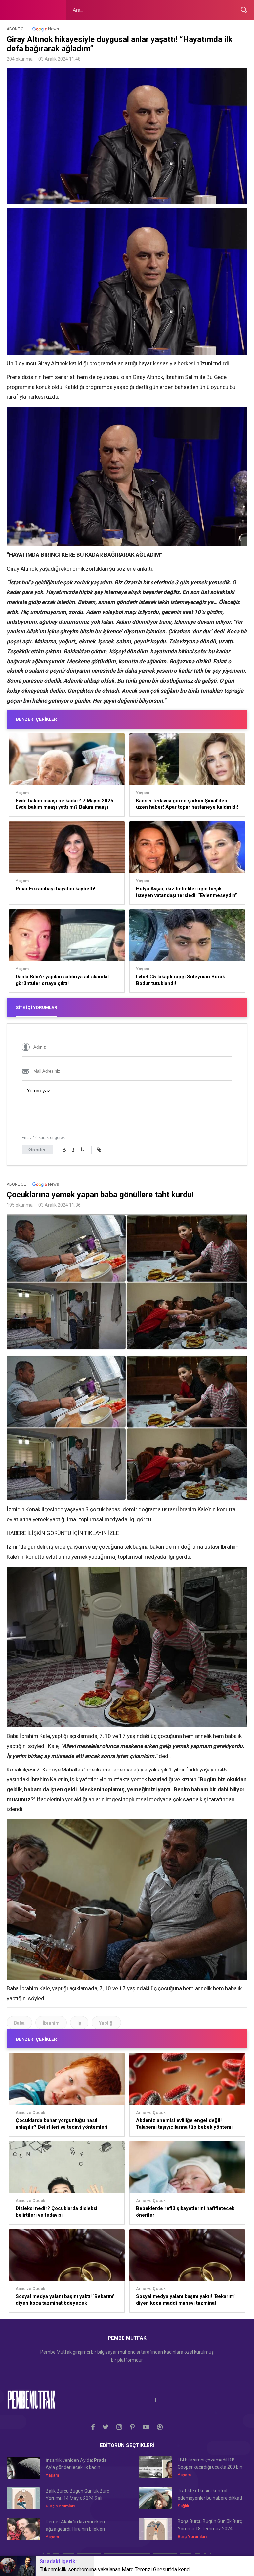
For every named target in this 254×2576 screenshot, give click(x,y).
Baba (19, 2023)
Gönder (37, 1150)
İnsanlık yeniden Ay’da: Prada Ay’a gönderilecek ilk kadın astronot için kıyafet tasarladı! (76, 2464)
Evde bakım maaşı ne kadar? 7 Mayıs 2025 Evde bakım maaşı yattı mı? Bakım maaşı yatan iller (64, 804)
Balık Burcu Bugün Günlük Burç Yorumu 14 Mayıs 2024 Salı (77, 2495)
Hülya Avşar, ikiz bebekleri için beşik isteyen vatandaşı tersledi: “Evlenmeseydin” (187, 892)
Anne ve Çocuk (30, 2113)
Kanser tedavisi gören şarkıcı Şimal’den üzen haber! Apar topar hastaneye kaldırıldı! (187, 804)
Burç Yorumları (60, 2506)
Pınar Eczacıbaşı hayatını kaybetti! (55, 889)
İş (79, 2023)
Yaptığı (106, 2023)
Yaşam (22, 793)
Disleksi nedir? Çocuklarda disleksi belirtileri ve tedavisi (56, 2212)
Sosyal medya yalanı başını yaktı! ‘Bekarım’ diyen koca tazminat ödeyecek (65, 2300)
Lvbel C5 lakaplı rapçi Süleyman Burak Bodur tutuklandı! (180, 980)
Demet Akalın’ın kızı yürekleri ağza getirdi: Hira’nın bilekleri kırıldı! (75, 2526)
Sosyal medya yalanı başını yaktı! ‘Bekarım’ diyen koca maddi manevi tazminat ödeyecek (185, 2300)
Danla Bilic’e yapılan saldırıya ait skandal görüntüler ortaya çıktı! (62, 980)
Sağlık (183, 2506)
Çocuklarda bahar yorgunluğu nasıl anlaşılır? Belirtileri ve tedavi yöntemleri (62, 2124)
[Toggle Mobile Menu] (55, 9)
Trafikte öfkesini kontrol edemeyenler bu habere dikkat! (210, 2494)
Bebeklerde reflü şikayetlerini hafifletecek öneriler (185, 2212)
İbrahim (51, 2023)
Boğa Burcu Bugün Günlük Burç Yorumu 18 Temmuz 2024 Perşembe (210, 2526)
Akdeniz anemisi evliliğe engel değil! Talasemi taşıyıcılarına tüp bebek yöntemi (184, 2124)
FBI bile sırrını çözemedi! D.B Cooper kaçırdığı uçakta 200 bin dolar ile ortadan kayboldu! (210, 2464)
